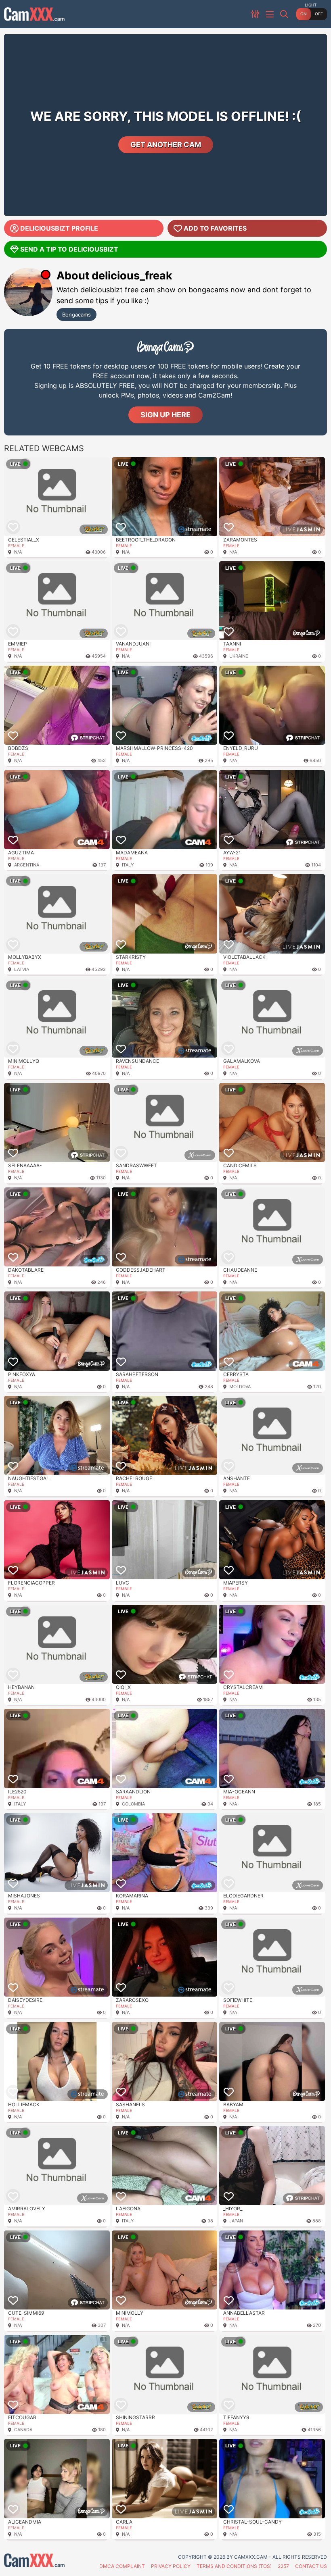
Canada (23, 2430)
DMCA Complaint (122, 2566)
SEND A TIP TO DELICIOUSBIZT (69, 249)
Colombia (133, 1804)
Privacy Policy (171, 2566)
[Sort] (256, 14)
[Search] (285, 14)
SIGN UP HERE (165, 415)
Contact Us (311, 2566)
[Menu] (270, 14)
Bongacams (76, 314)
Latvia (22, 969)
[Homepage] (34, 14)
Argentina (27, 865)
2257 (283, 2566)
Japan (236, 2221)
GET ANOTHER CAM (166, 145)
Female (16, 546)
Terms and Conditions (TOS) (234, 2566)
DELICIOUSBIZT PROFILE (59, 228)
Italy (128, 865)
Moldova (240, 1387)
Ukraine (239, 656)
